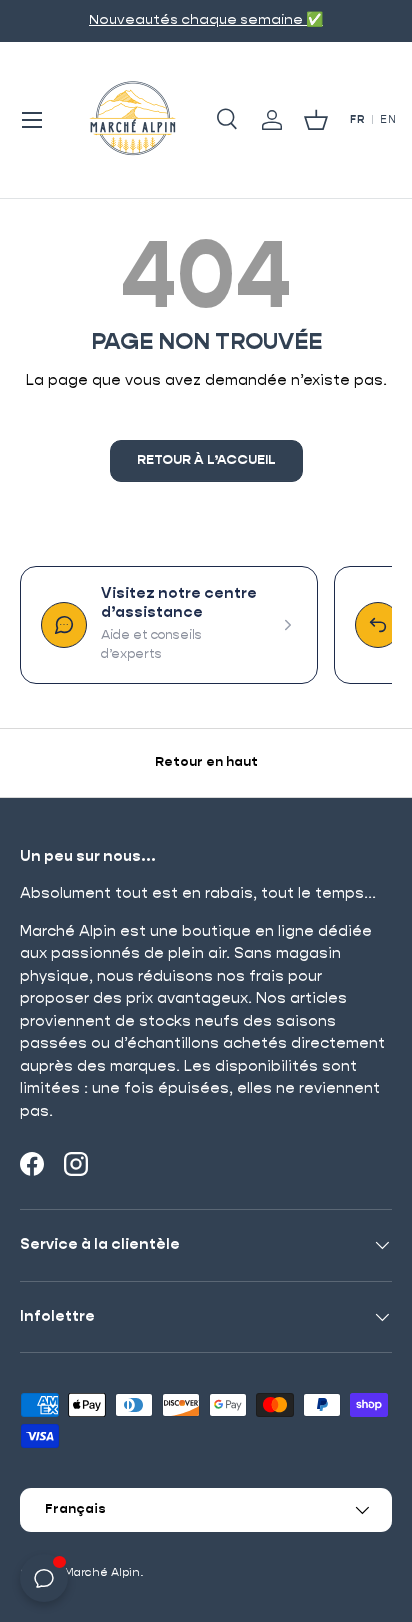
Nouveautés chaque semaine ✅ (206, 20)
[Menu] (32, 120)
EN (388, 120)
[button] (316, 120)
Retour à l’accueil (206, 460)
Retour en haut (206, 762)
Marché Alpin (102, 1572)
